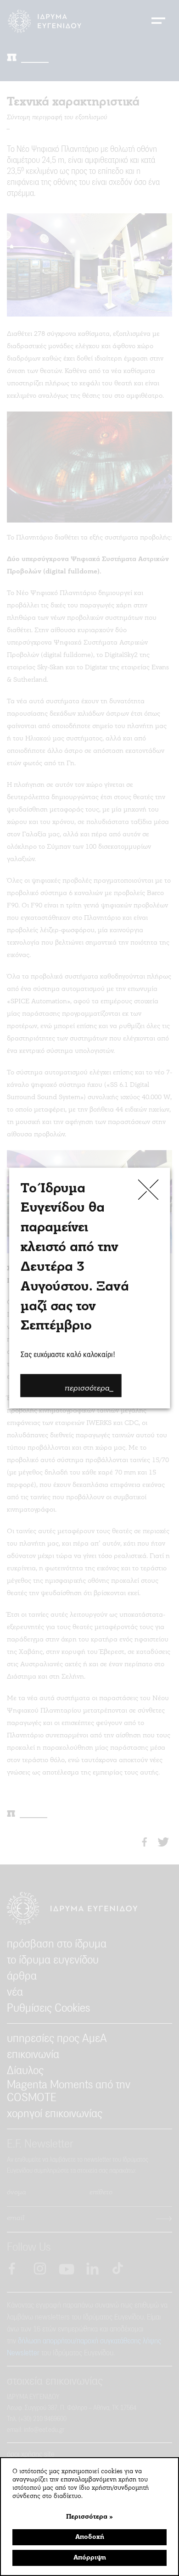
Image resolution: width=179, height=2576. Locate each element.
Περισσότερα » (89, 2517)
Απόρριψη (90, 2558)
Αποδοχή (90, 2537)
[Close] (148, 1189)
